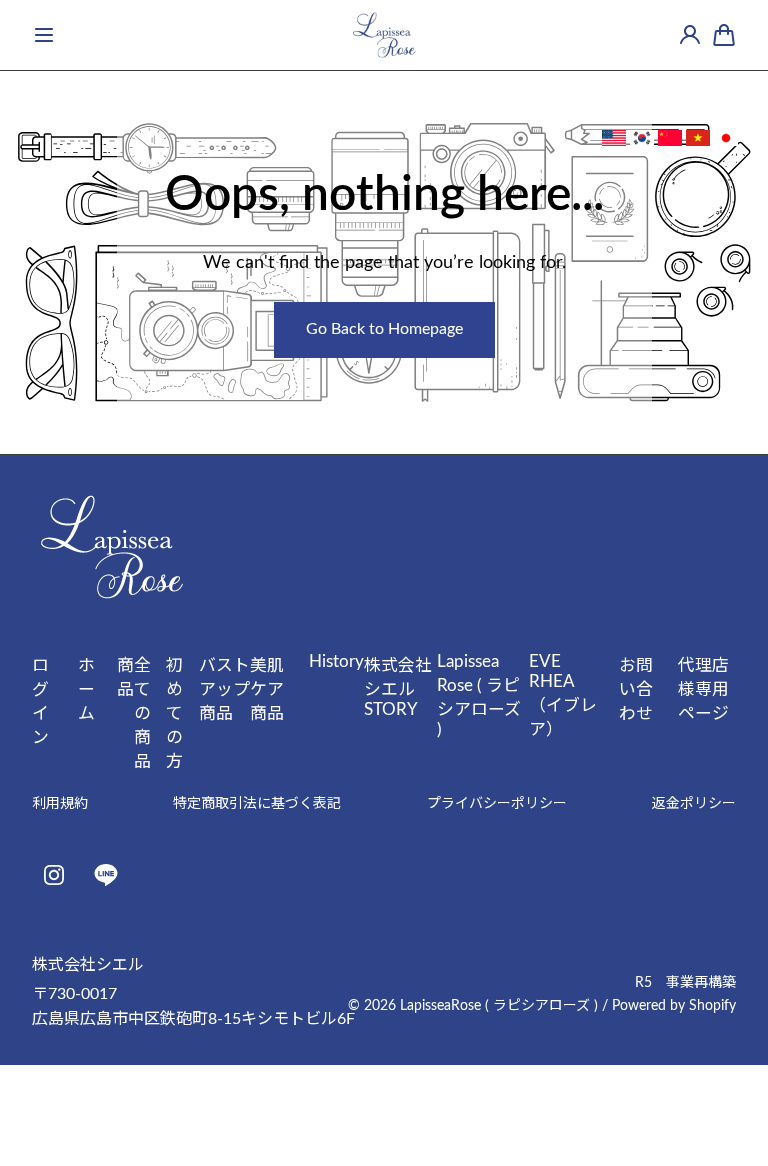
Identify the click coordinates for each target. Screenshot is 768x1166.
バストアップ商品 (224, 689)
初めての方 (174, 713)
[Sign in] (690, 35)
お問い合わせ (636, 689)
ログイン (40, 701)
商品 (125, 677)
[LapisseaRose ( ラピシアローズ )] (384, 35)
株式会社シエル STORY (398, 687)
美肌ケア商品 (267, 689)
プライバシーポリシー (497, 804)
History (336, 661)
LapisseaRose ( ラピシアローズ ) (499, 1006)
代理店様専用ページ (703, 689)
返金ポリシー (694, 804)
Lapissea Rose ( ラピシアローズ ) (479, 695)
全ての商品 (142, 713)
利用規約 (60, 804)
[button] (44, 35)
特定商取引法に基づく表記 (257, 804)
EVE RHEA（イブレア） (563, 695)
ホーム (86, 689)
